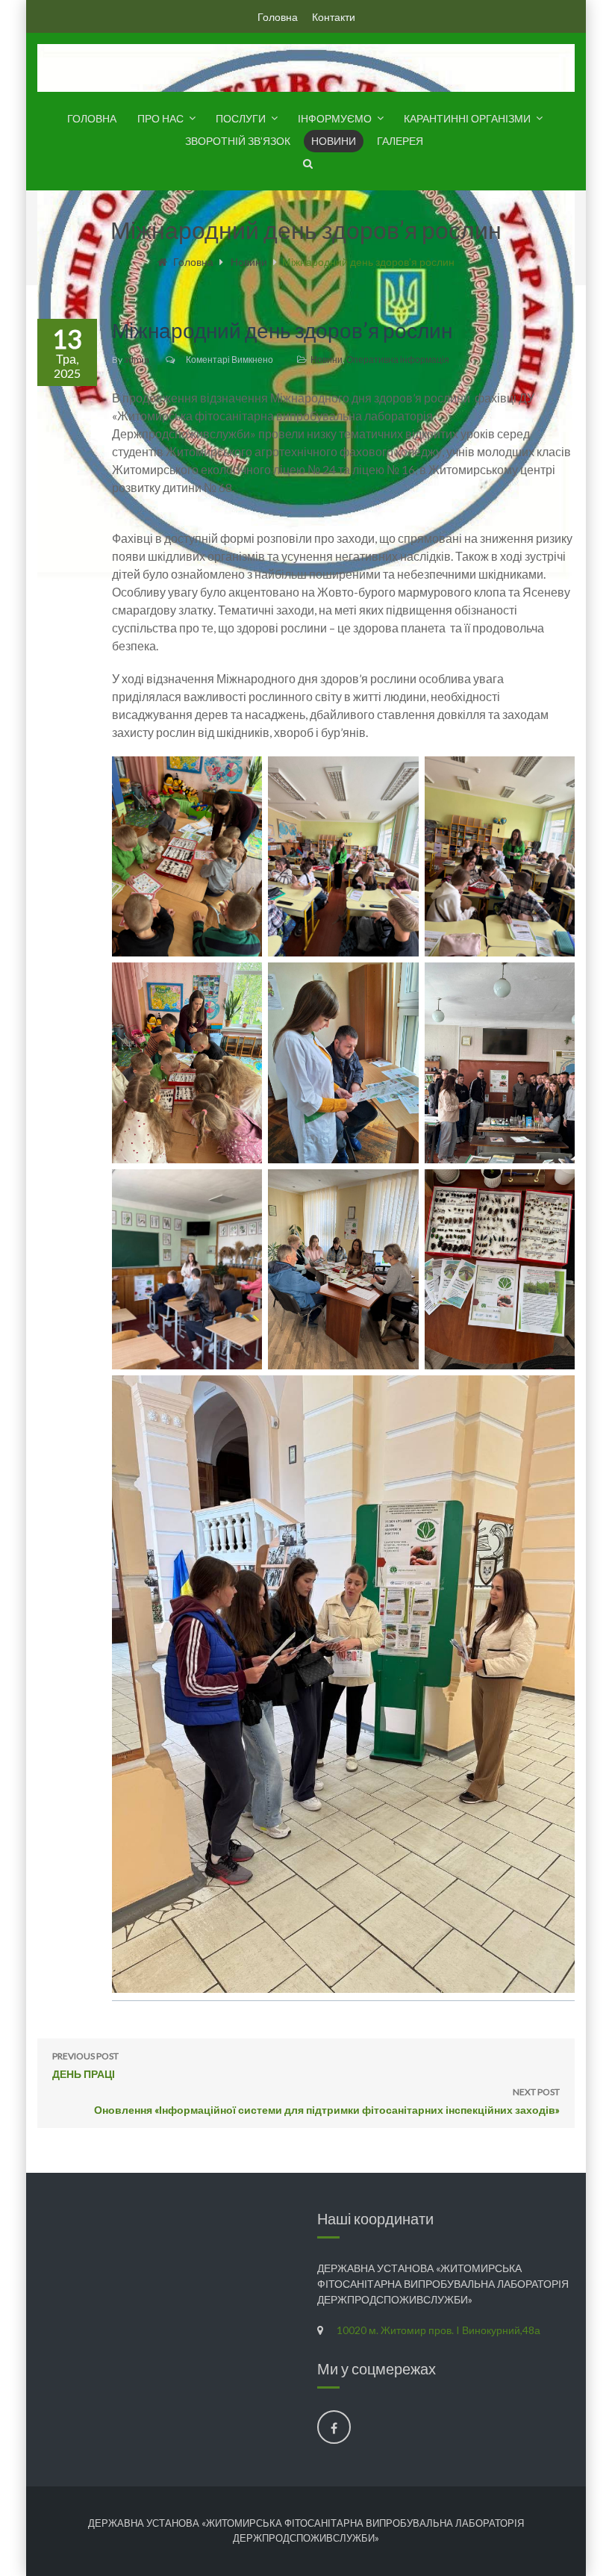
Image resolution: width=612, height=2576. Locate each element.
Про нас (160, 118)
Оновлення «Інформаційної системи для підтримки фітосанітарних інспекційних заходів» (327, 2101)
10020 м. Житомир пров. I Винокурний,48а (438, 2330)
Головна (278, 17)
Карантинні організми (467, 118)
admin (137, 360)
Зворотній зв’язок (238, 141)
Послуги (241, 118)
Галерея (400, 141)
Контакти (334, 17)
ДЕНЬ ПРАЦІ (85, 2065)
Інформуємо (335, 118)
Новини (334, 141)
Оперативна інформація (398, 360)
